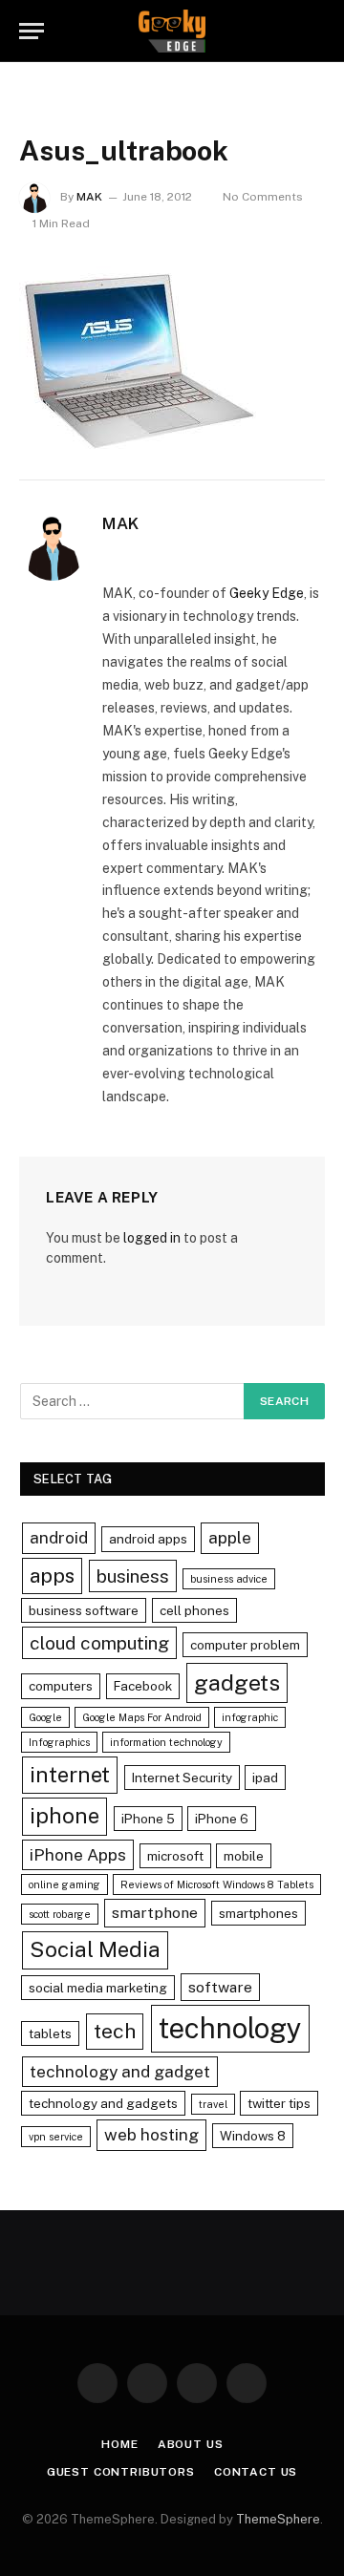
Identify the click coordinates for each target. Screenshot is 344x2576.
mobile (244, 1856)
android (59, 1537)
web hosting (151, 2134)
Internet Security (182, 1778)
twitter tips (279, 2103)
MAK (89, 197)
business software (84, 1610)
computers (61, 1686)
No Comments (263, 197)
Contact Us (256, 2472)
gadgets (237, 1682)
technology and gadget (120, 2071)
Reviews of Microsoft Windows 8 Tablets (217, 1884)
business (133, 1576)
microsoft (175, 1856)
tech (115, 2031)
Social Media (95, 1949)
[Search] (316, 31)
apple (230, 1537)
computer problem (245, 1645)
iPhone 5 (148, 1819)
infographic (250, 1717)
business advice (229, 1579)
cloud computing (99, 1643)
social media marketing (98, 1988)
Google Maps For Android (142, 1717)
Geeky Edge (267, 593)
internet (70, 1775)
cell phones (194, 1610)
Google (45, 1717)
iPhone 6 (222, 1819)
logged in (152, 1238)
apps (52, 1575)
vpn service (56, 2137)
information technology (166, 1742)
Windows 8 (253, 2136)
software (220, 1987)
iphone (64, 1816)
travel (213, 2104)
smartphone (155, 1913)
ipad (265, 1778)
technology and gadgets (103, 2103)
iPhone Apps (78, 1854)
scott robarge (60, 1914)
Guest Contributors (121, 2472)
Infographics (59, 1742)
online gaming (64, 1884)
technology (230, 2028)
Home (119, 2444)
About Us (191, 2444)
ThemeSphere (278, 2519)
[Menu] (32, 31)
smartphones (258, 1913)
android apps (148, 1539)
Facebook (143, 1686)
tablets (50, 2033)
